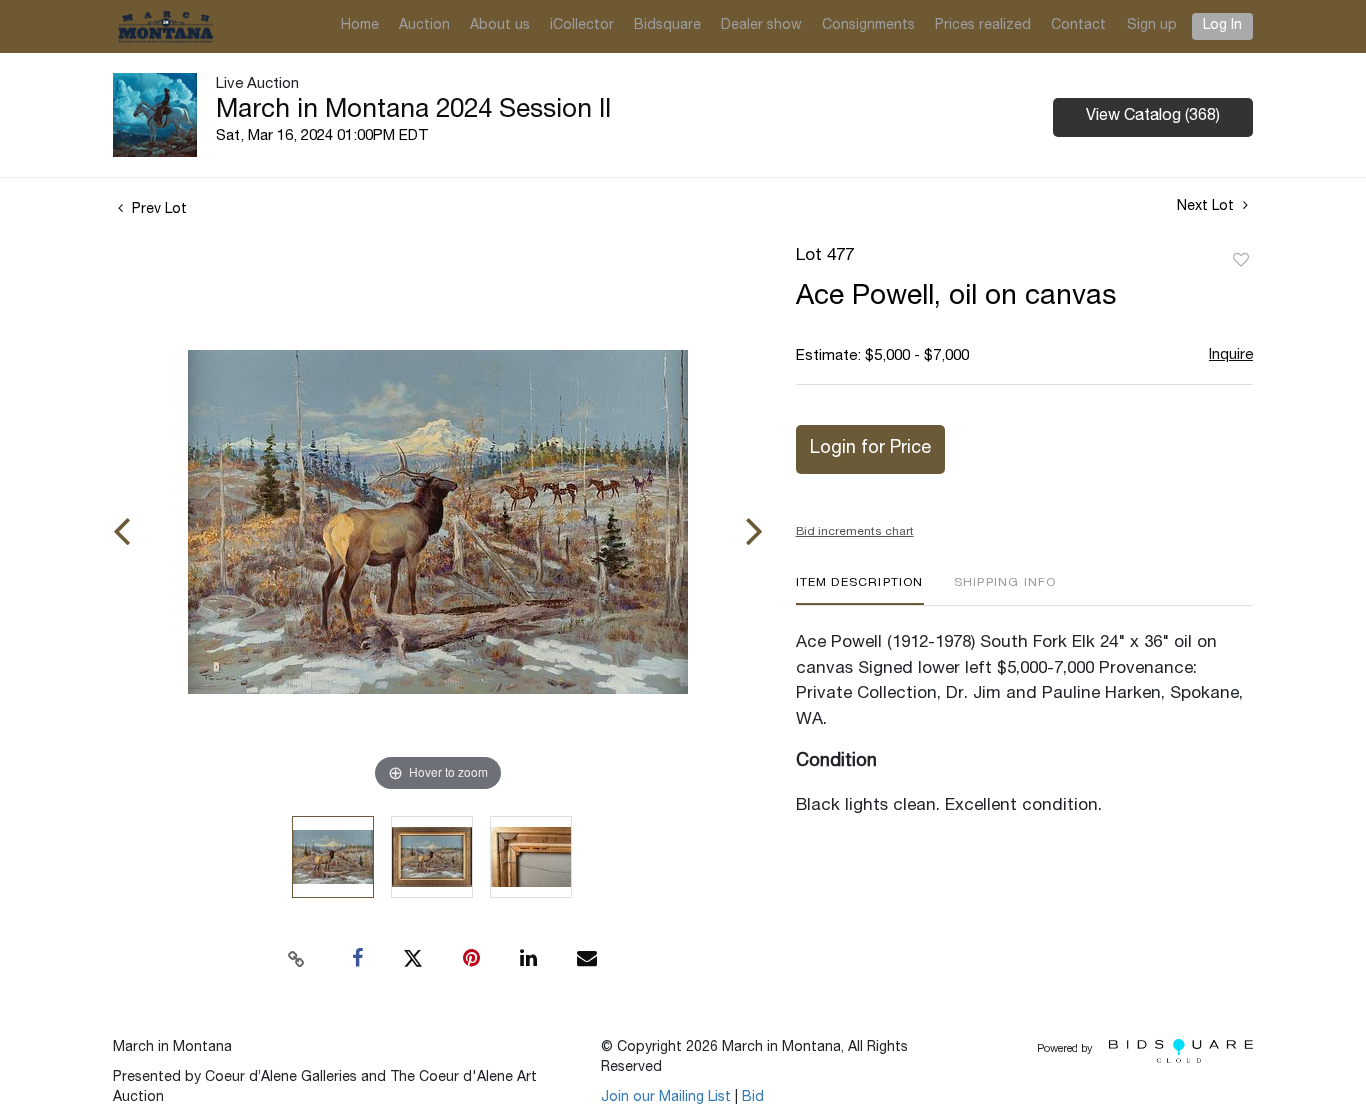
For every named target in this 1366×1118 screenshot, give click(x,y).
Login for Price (870, 449)
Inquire (1231, 355)
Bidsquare (667, 26)
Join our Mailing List (666, 1098)
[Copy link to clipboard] (297, 959)
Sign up (1152, 26)
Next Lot (1207, 207)
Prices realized (983, 26)
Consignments (868, 26)
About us (500, 26)
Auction (424, 26)
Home (360, 26)
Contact (1078, 26)
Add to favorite (1241, 261)
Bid (753, 1098)
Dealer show (761, 26)
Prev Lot (157, 210)
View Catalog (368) (1153, 117)
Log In (1222, 26)
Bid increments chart (855, 532)
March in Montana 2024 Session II (413, 111)
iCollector (582, 26)
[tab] (860, 590)
